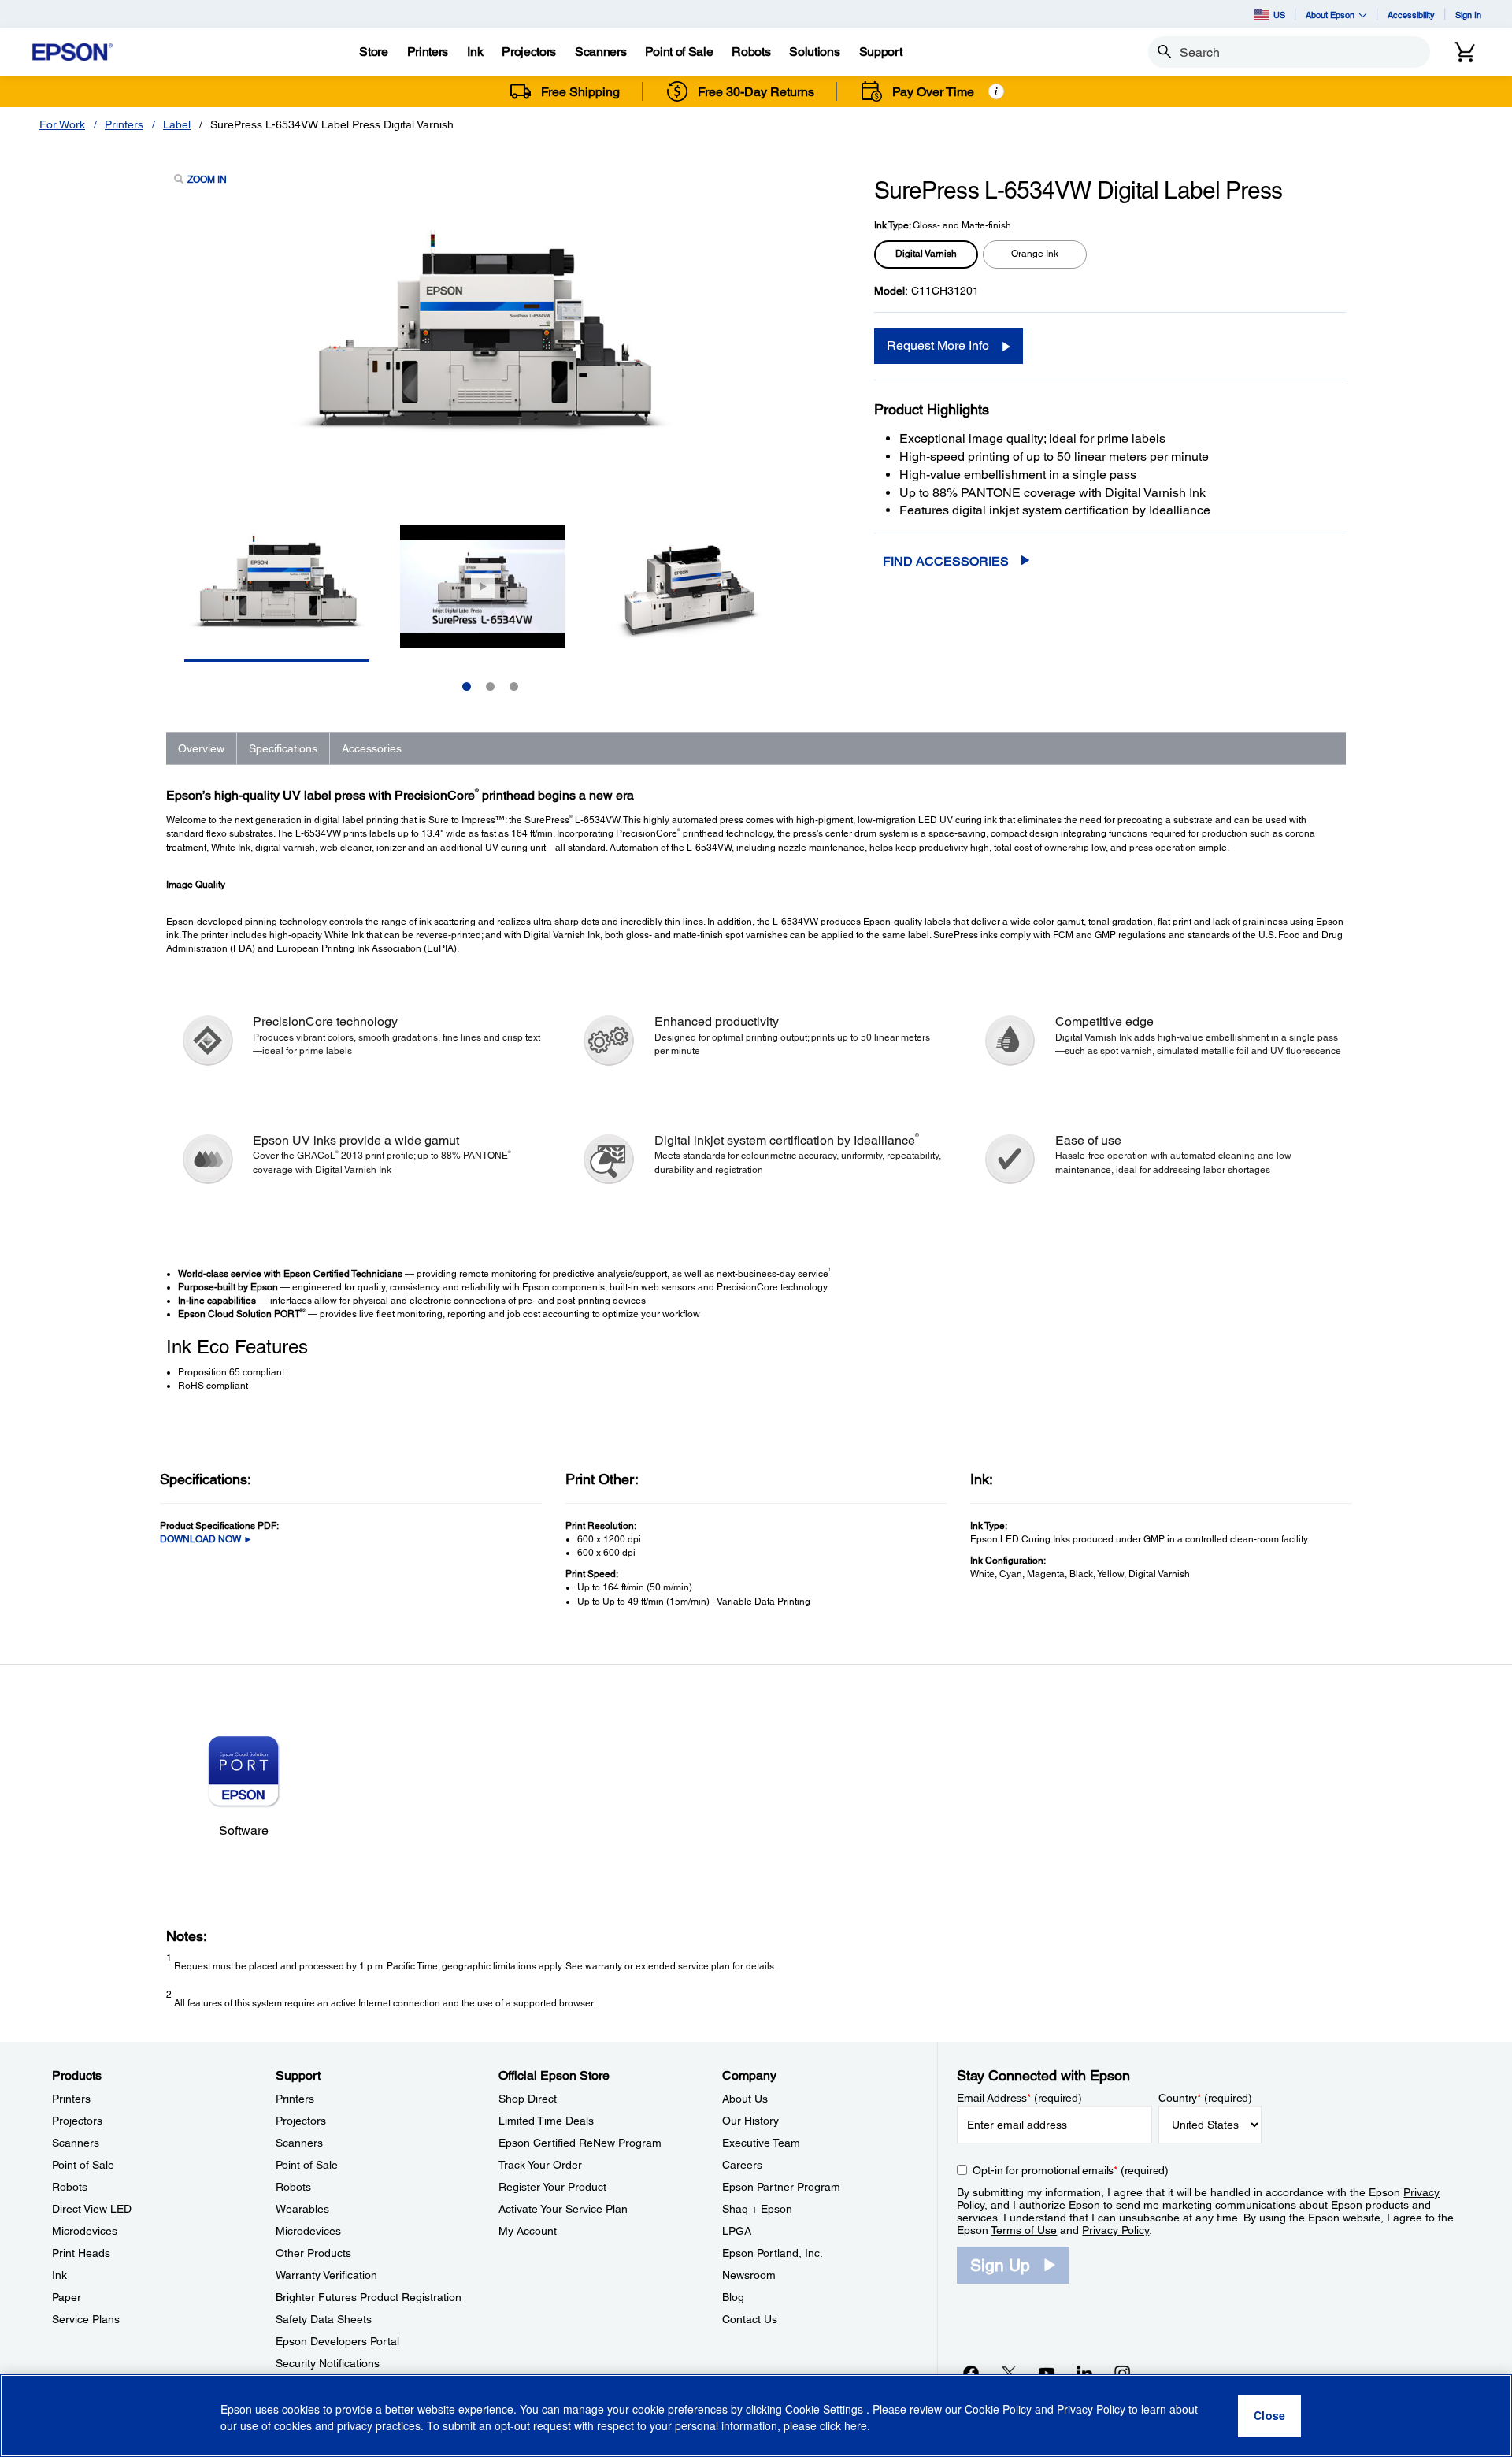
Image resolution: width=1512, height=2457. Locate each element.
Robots (70, 2187)
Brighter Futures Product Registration (369, 2297)
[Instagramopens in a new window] (1122, 2373)
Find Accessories (946, 561)
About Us (745, 2099)
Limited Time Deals (546, 2121)
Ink (59, 2275)
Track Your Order (540, 2165)
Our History (750, 2121)
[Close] (1269, 2416)
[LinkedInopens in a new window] (1084, 2373)
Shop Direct (528, 2099)
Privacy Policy (1115, 2230)
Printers (124, 124)
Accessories (372, 748)
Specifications (283, 748)
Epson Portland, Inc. (773, 2253)
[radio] (926, 254)
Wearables (302, 2209)
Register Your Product (552, 2187)
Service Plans (86, 2319)
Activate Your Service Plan (563, 2209)
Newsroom (749, 2275)
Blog (733, 2297)
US (1279, 15)
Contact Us (750, 2319)
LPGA (737, 2231)
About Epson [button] (1330, 15)
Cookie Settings (826, 2410)
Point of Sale (83, 2165)
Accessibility (1411, 15)
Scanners (76, 2143)
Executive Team (761, 2143)
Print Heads (81, 2253)
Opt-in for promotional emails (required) (1071, 2170)
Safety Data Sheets (324, 2319)
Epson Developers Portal (337, 2341)
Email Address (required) (1019, 2098)
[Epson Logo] (72, 52)
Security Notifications (328, 2363)
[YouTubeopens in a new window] (1047, 2373)
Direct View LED (92, 2209)
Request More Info (938, 345)
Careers (742, 2165)
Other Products (313, 2253)
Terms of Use (1024, 2230)
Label (177, 124)
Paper (67, 2297)
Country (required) (1205, 2098)
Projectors (77, 2121)
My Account (528, 2231)
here (856, 2426)
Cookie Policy (998, 2410)
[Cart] (1465, 52)
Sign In (1468, 15)
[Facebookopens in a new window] (971, 2373)
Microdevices (85, 2231)
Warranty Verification (326, 2275)
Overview (201, 748)
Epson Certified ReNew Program (580, 2143)
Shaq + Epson (757, 2209)
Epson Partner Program (781, 2187)
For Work (62, 124)
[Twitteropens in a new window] (1009, 2373)
